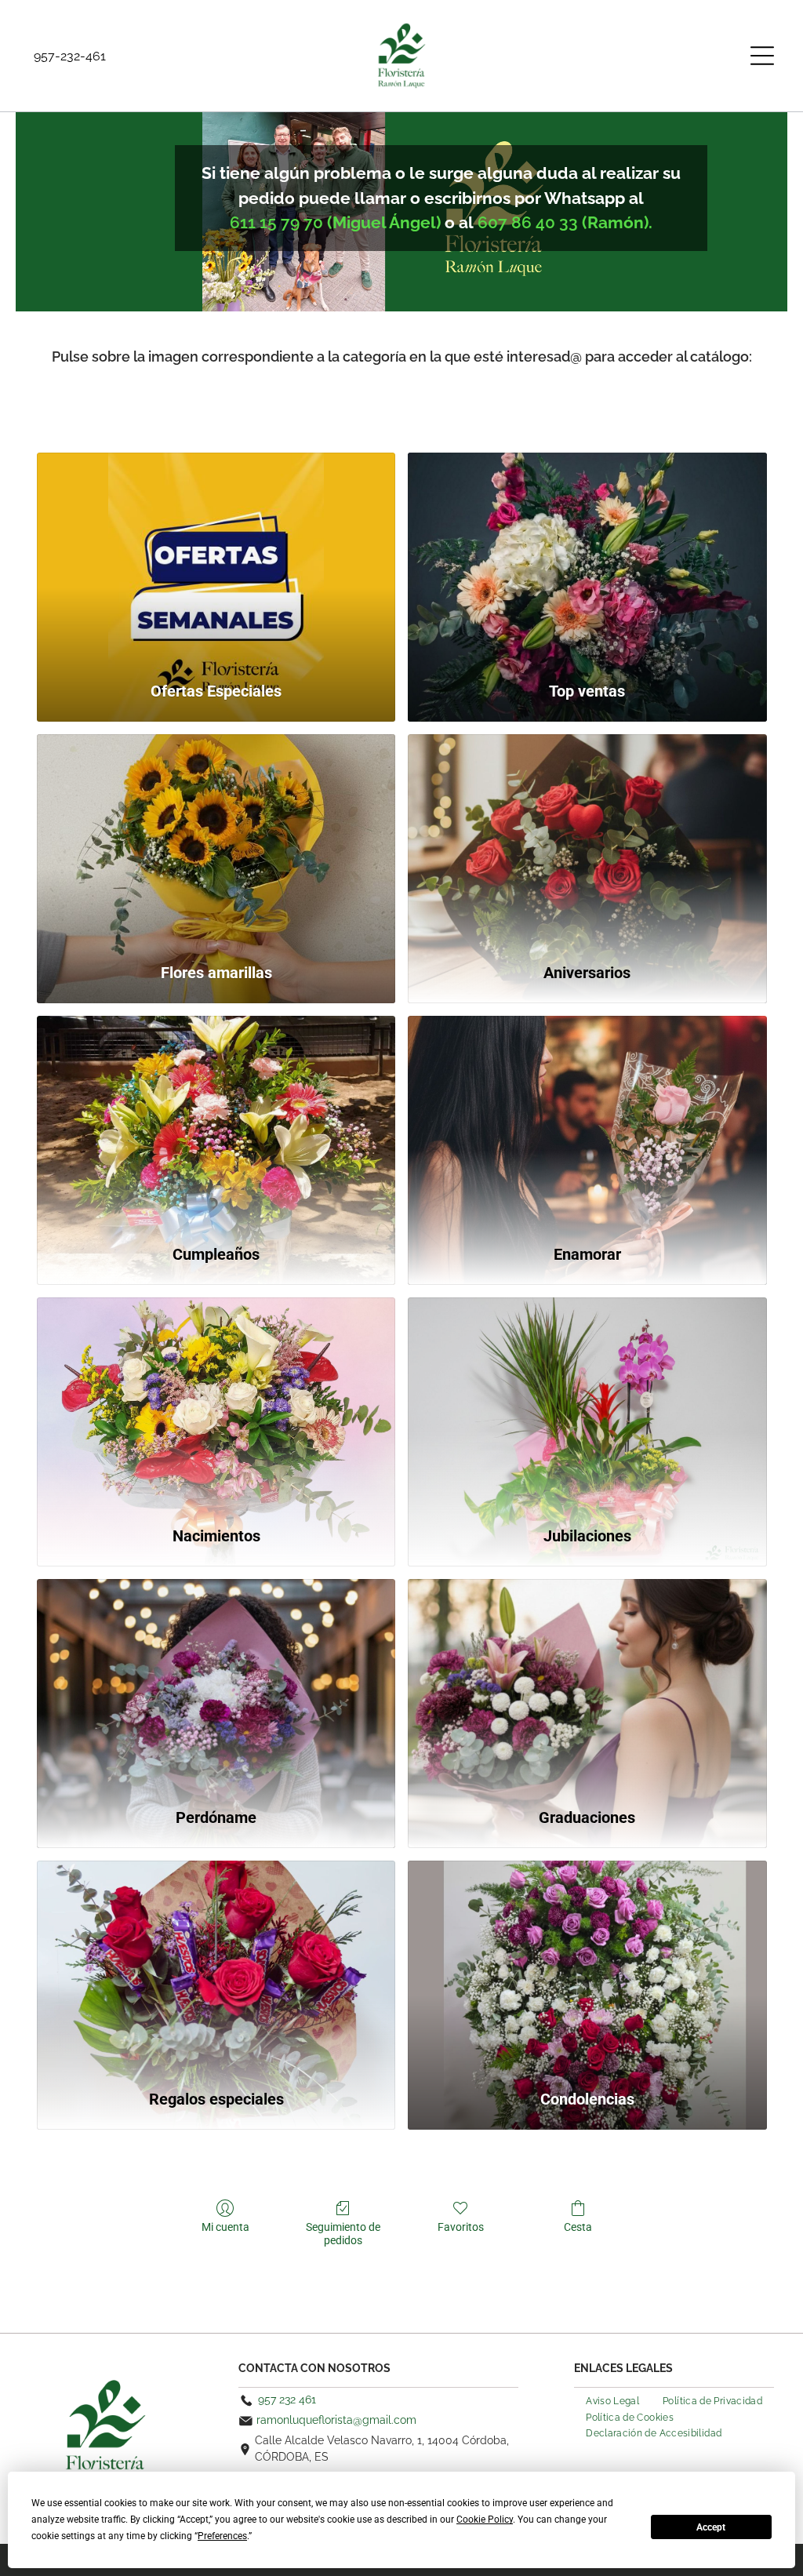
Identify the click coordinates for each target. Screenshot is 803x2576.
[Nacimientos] (216, 1404)
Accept (711, 2527)
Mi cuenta (225, 2227)
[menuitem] (612, 2400)
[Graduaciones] (587, 1685)
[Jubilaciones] (587, 1404)
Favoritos (461, 2227)
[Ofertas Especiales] (216, 559)
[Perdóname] (216, 1685)
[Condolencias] (587, 1967)
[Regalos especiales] (216, 1967)
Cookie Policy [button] (485, 2520)
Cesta (578, 2227)
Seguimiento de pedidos (343, 2234)
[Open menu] (762, 56)
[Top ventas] (587, 559)
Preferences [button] (222, 2536)
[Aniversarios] (587, 840)
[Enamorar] (587, 1122)
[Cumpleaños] (216, 1122)
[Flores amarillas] (216, 840)
